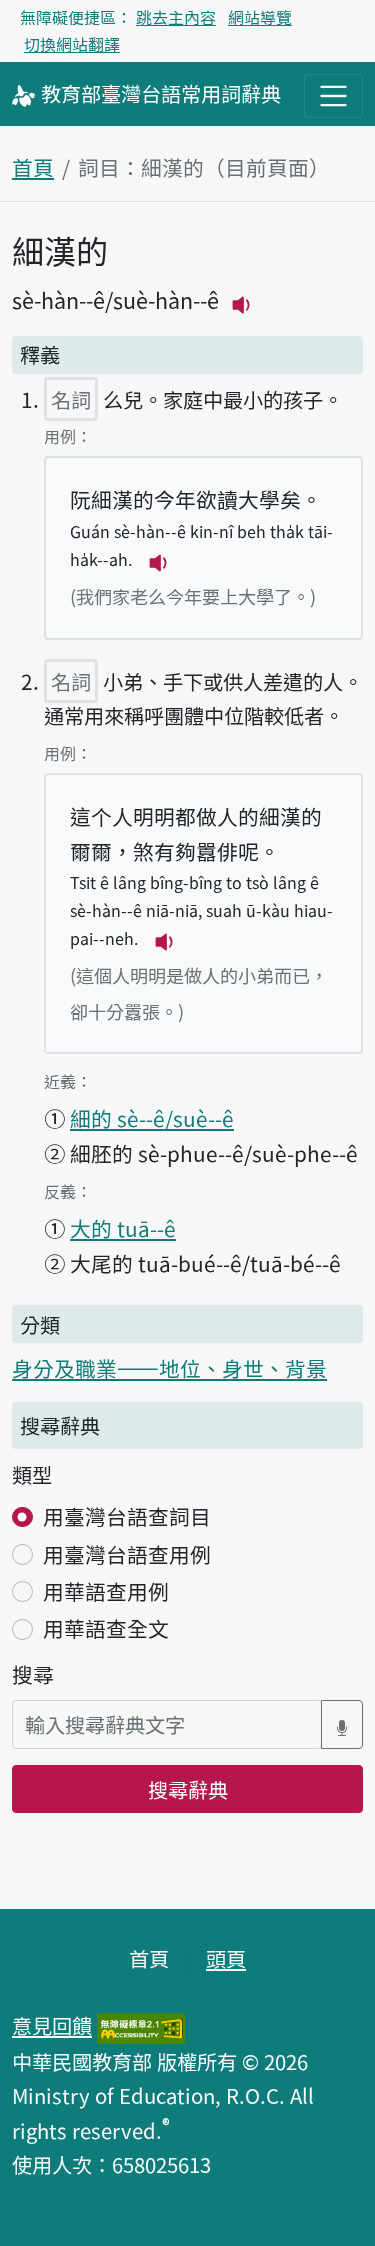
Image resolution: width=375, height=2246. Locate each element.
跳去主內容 (176, 17)
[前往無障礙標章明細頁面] (141, 2025)
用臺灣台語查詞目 (127, 1516)
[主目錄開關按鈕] (333, 95)
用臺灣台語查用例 (127, 1554)
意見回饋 (52, 2025)
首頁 (33, 167)
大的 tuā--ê (123, 1228)
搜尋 (33, 1674)
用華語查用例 (106, 1591)
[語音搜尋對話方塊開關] (342, 1724)
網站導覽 (260, 17)
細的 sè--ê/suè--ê (152, 1118)
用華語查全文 (106, 1628)
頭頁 (226, 1958)
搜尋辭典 (188, 1789)
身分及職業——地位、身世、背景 (169, 1368)
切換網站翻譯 (72, 44)
